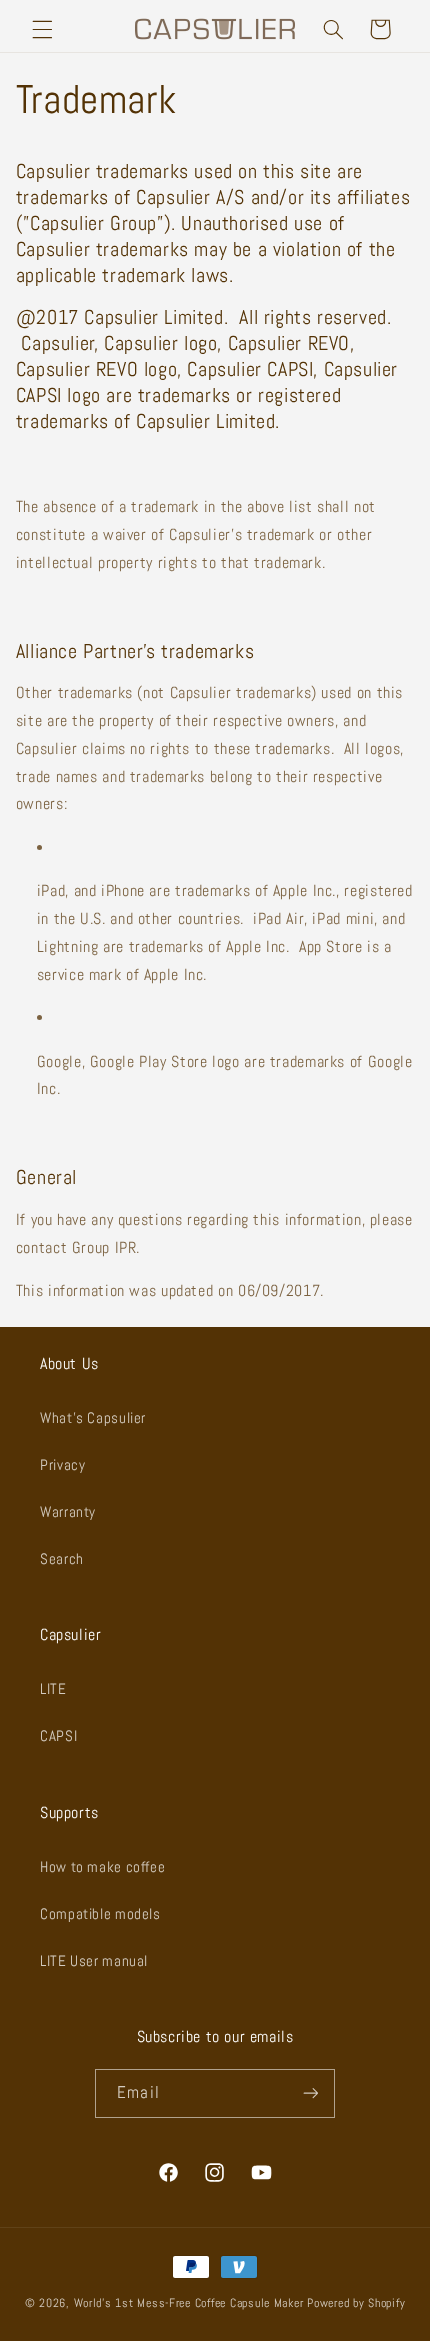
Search (62, 1559)
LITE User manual (94, 1961)
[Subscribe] (310, 2093)
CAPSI (58, 1736)
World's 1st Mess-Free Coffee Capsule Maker (189, 2303)
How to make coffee (102, 1867)
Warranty (68, 1512)
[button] (42, 29)
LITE (53, 1689)
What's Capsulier (93, 1418)
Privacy (62, 1465)
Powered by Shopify (356, 2303)
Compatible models (100, 1914)
